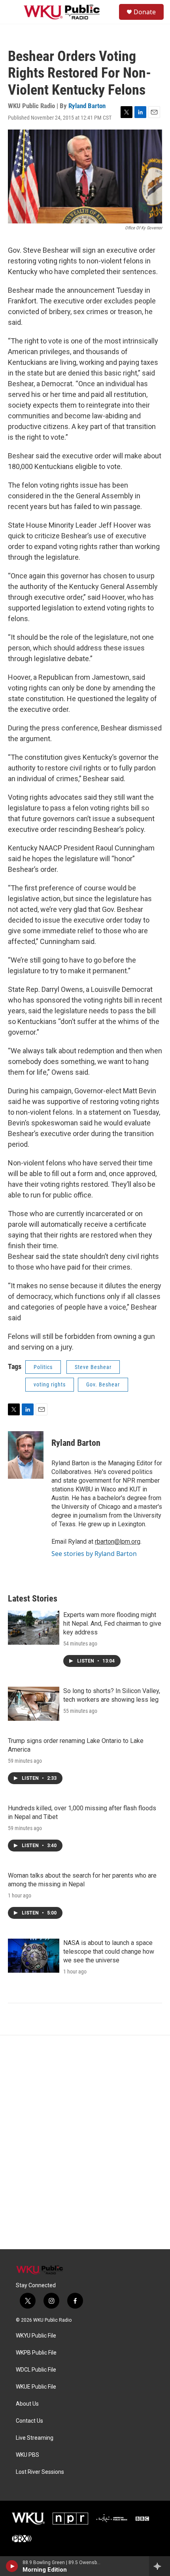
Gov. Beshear (103, 1384)
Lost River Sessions (40, 2472)
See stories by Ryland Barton (94, 1554)
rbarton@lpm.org (118, 1542)
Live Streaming (35, 2438)
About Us (27, 2404)
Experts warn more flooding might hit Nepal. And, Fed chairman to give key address (112, 1624)
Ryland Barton (87, 106)
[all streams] (160, 2566)
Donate (145, 12)
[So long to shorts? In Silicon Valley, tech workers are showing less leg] (34, 1704)
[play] (12, 2566)
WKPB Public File (36, 2353)
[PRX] (22, 2538)
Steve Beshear (93, 1367)
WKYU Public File (36, 2336)
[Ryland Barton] (26, 1455)
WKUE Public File (36, 2387)
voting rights (50, 1384)
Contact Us (29, 2421)
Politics (43, 1367)
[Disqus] (85, 2142)
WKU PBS (27, 2455)
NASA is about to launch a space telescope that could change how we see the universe (109, 1952)
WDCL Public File (36, 2370)
